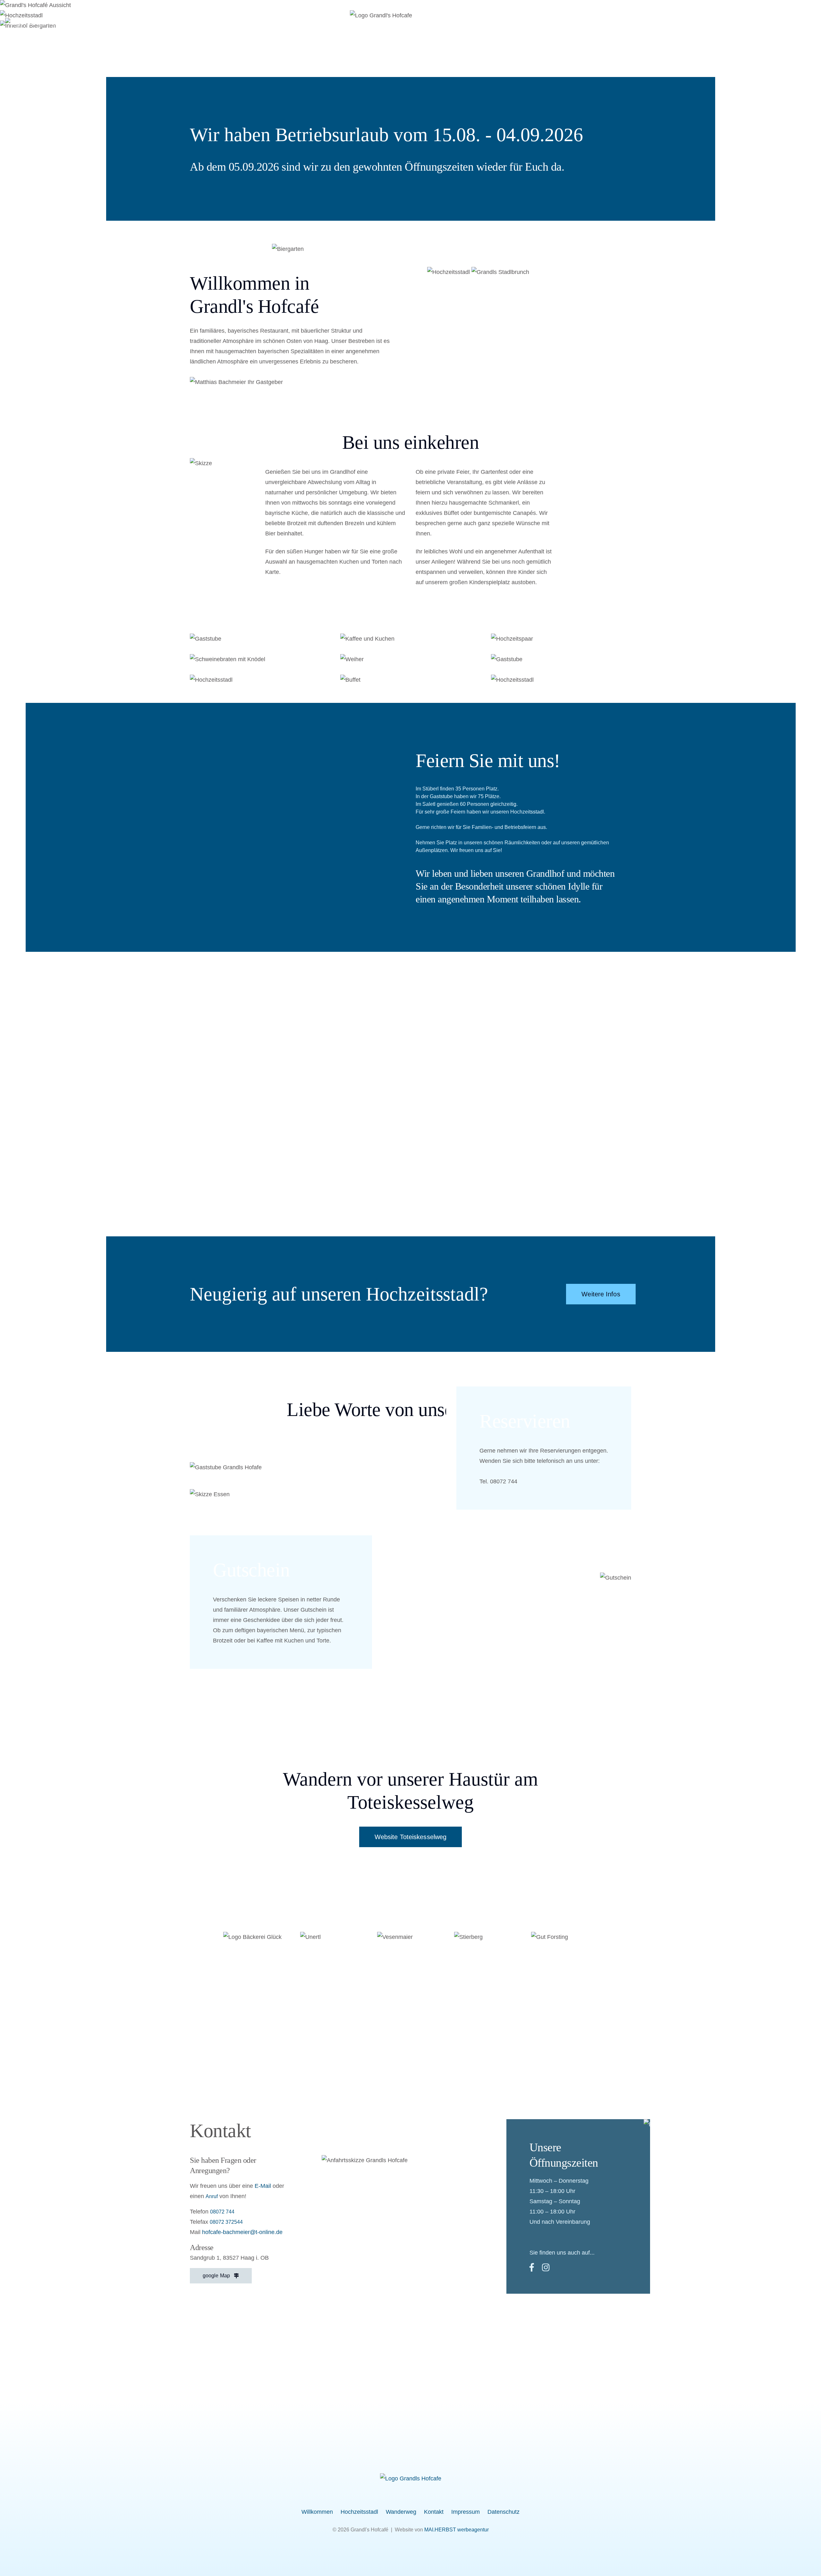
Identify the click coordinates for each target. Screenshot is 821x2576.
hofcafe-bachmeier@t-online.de (242, 2232)
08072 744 (222, 2212)
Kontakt (666, 23)
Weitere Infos (601, 1294)
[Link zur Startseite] (411, 2478)
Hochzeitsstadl (567, 23)
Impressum (708, 23)
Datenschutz (758, 23)
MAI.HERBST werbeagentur (457, 2530)
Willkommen (511, 23)
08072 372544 (226, 2222)
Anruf (212, 2196)
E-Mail (263, 2186)
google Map (218, 2276)
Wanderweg (622, 23)
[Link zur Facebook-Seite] (799, 23)
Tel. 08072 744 (498, 1481)
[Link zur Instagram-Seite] (813, 23)
